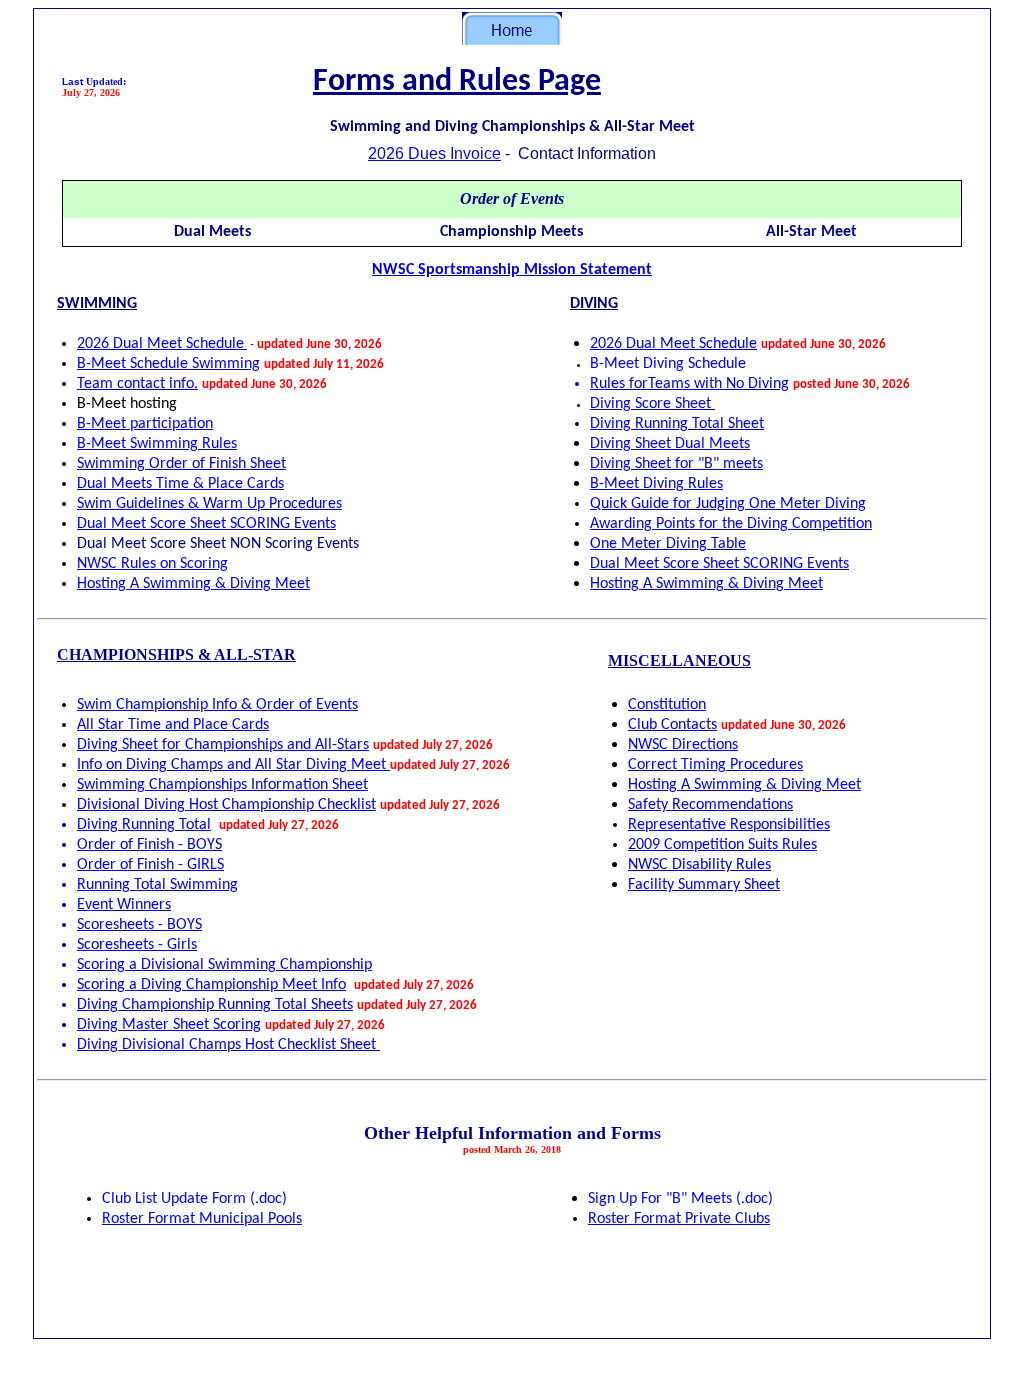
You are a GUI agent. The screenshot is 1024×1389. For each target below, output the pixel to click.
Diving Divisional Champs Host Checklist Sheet (228, 1045)
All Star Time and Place (173, 725)
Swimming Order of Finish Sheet (181, 464)
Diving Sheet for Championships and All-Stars (223, 745)
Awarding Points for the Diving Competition (731, 524)
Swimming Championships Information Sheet (222, 785)
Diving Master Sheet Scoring (169, 1025)
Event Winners (124, 905)
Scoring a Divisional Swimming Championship (224, 965)
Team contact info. (137, 384)
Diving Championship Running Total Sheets (215, 1005)
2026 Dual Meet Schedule (673, 344)
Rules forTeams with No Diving (689, 384)
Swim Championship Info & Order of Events (217, 705)
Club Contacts (672, 725)
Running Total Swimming (157, 885)
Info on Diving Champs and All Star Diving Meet (233, 765)
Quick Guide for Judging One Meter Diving (728, 504)
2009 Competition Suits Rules (722, 845)
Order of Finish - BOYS (149, 845)
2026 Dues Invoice (434, 153)
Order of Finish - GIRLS (150, 865)
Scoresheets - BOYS (139, 925)
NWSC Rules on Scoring (152, 564)
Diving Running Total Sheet (677, 424)
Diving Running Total (144, 825)
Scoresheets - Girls (137, 945)
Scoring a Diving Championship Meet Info (211, 985)
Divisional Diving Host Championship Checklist (226, 805)
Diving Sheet (670, 444)
